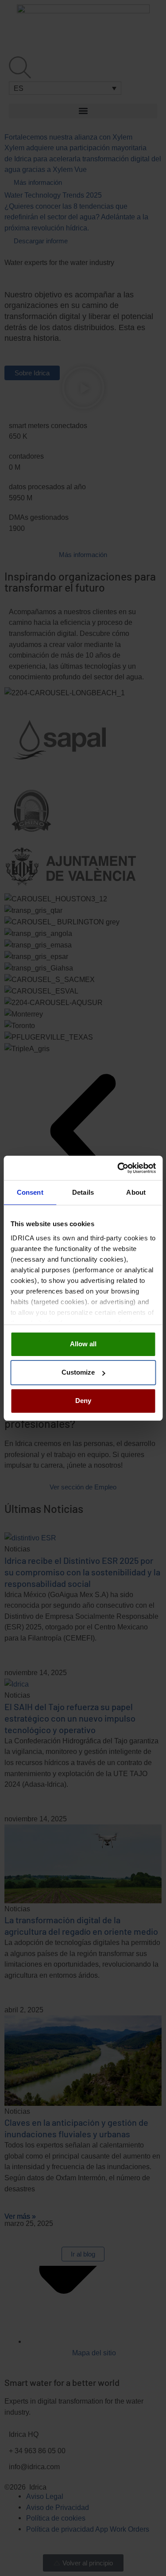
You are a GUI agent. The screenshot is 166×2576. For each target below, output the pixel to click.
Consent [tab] (30, 1192)
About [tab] (136, 1192)
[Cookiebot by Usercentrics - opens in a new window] (118, 1168)
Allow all (83, 1344)
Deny (83, 1401)
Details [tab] (83, 1192)
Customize (78, 1372)
